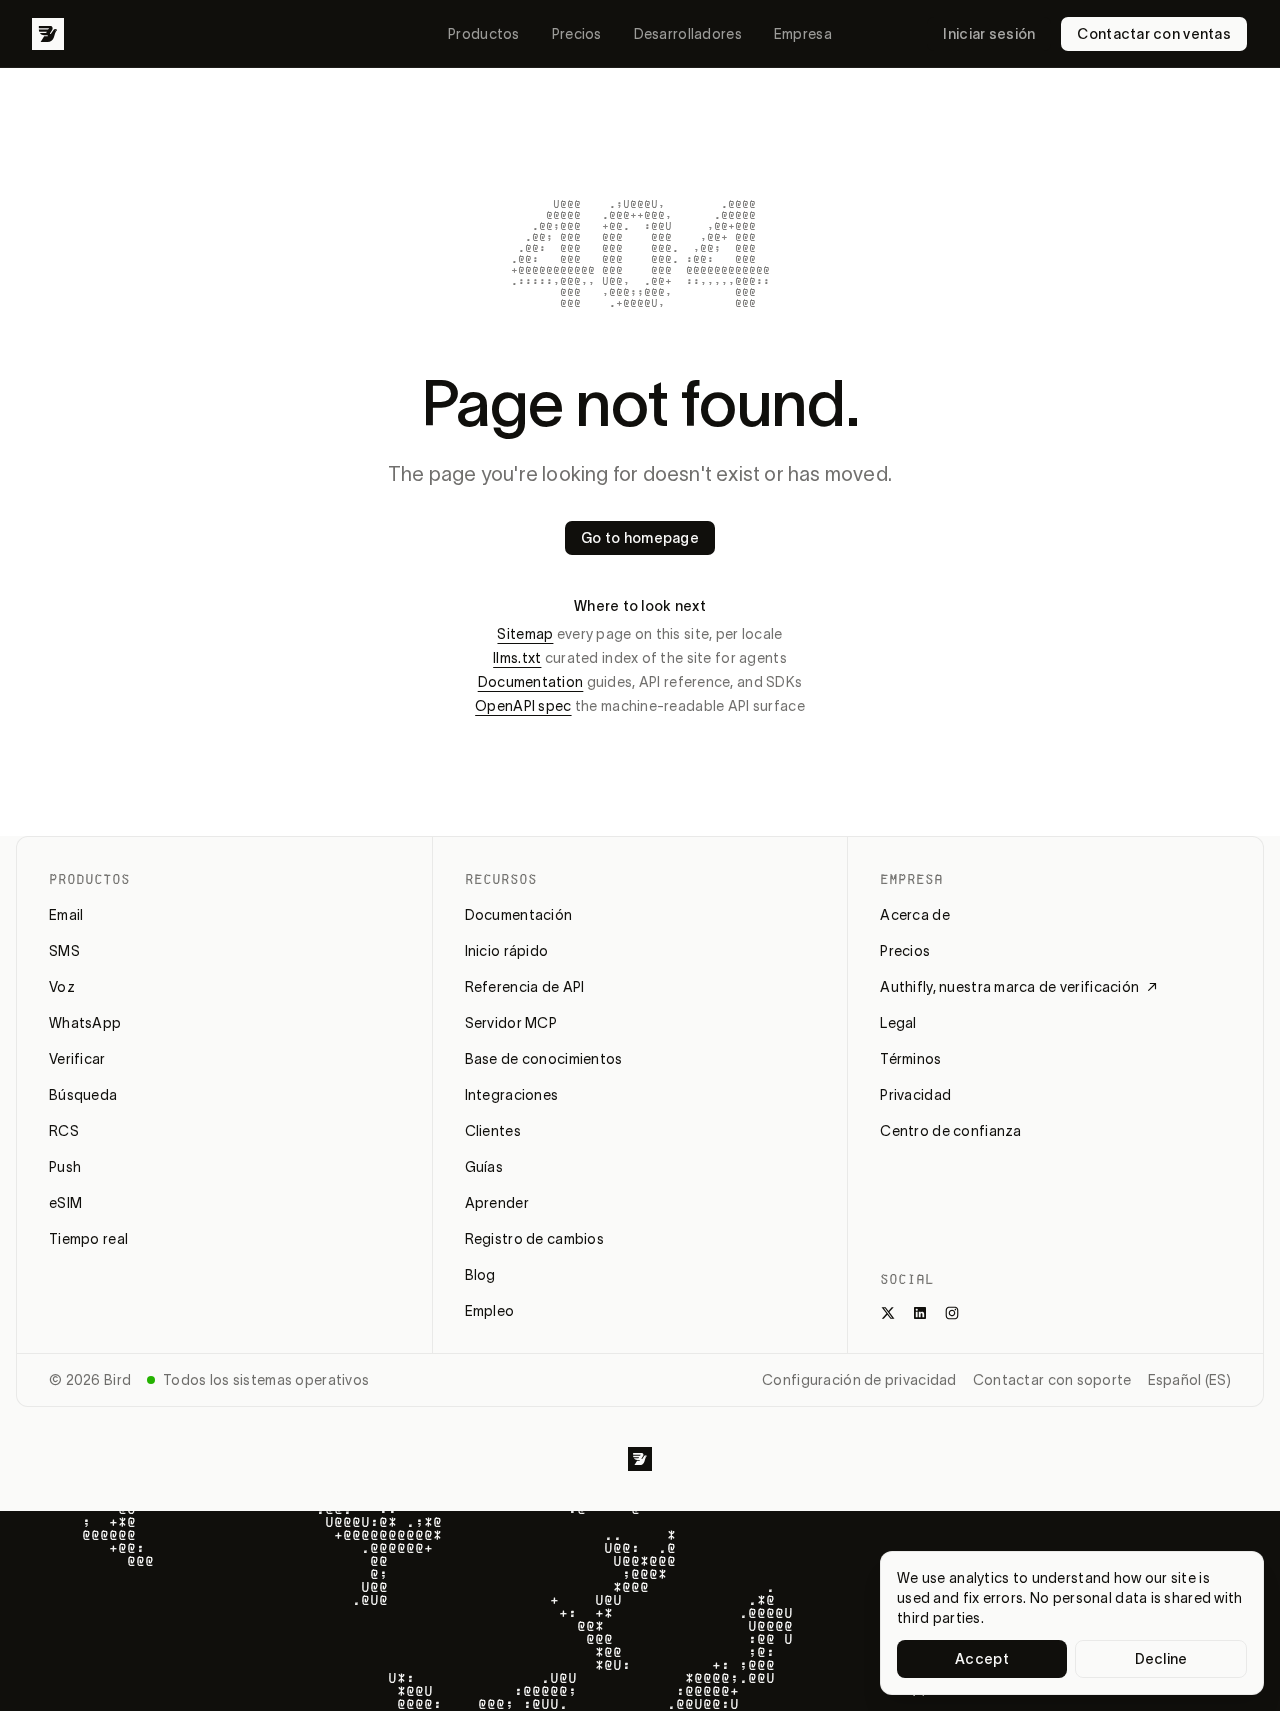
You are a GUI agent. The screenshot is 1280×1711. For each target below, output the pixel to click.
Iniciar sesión (989, 34)
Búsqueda (83, 1095)
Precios (577, 34)
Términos (910, 1059)
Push (65, 1167)
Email (66, 915)
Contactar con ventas (1154, 34)
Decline (1161, 1659)
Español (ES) (1189, 1380)
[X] (888, 1313)
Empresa (803, 34)
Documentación (519, 915)
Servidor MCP (511, 1023)
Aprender (497, 1203)
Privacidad (915, 1095)
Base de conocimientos (544, 1059)
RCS (64, 1131)
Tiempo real (88, 1239)
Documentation (531, 682)
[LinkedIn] (920, 1313)
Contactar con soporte (1052, 1380)
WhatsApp (85, 1023)
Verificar (77, 1059)
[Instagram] (952, 1313)
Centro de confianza (950, 1131)
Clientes (493, 1131)
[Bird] (48, 34)
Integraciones (512, 1095)
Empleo (490, 1311)
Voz (62, 987)
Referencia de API (525, 987)
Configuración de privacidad (859, 1380)
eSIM (65, 1203)
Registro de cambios (534, 1239)
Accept (982, 1659)
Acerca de (915, 915)
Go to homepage (640, 538)
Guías (484, 1167)
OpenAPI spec (523, 706)
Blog (480, 1275)
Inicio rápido (507, 951)
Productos (484, 34)
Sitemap (525, 634)
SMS (64, 951)
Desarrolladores (688, 34)
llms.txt (517, 658)
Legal (898, 1023)
